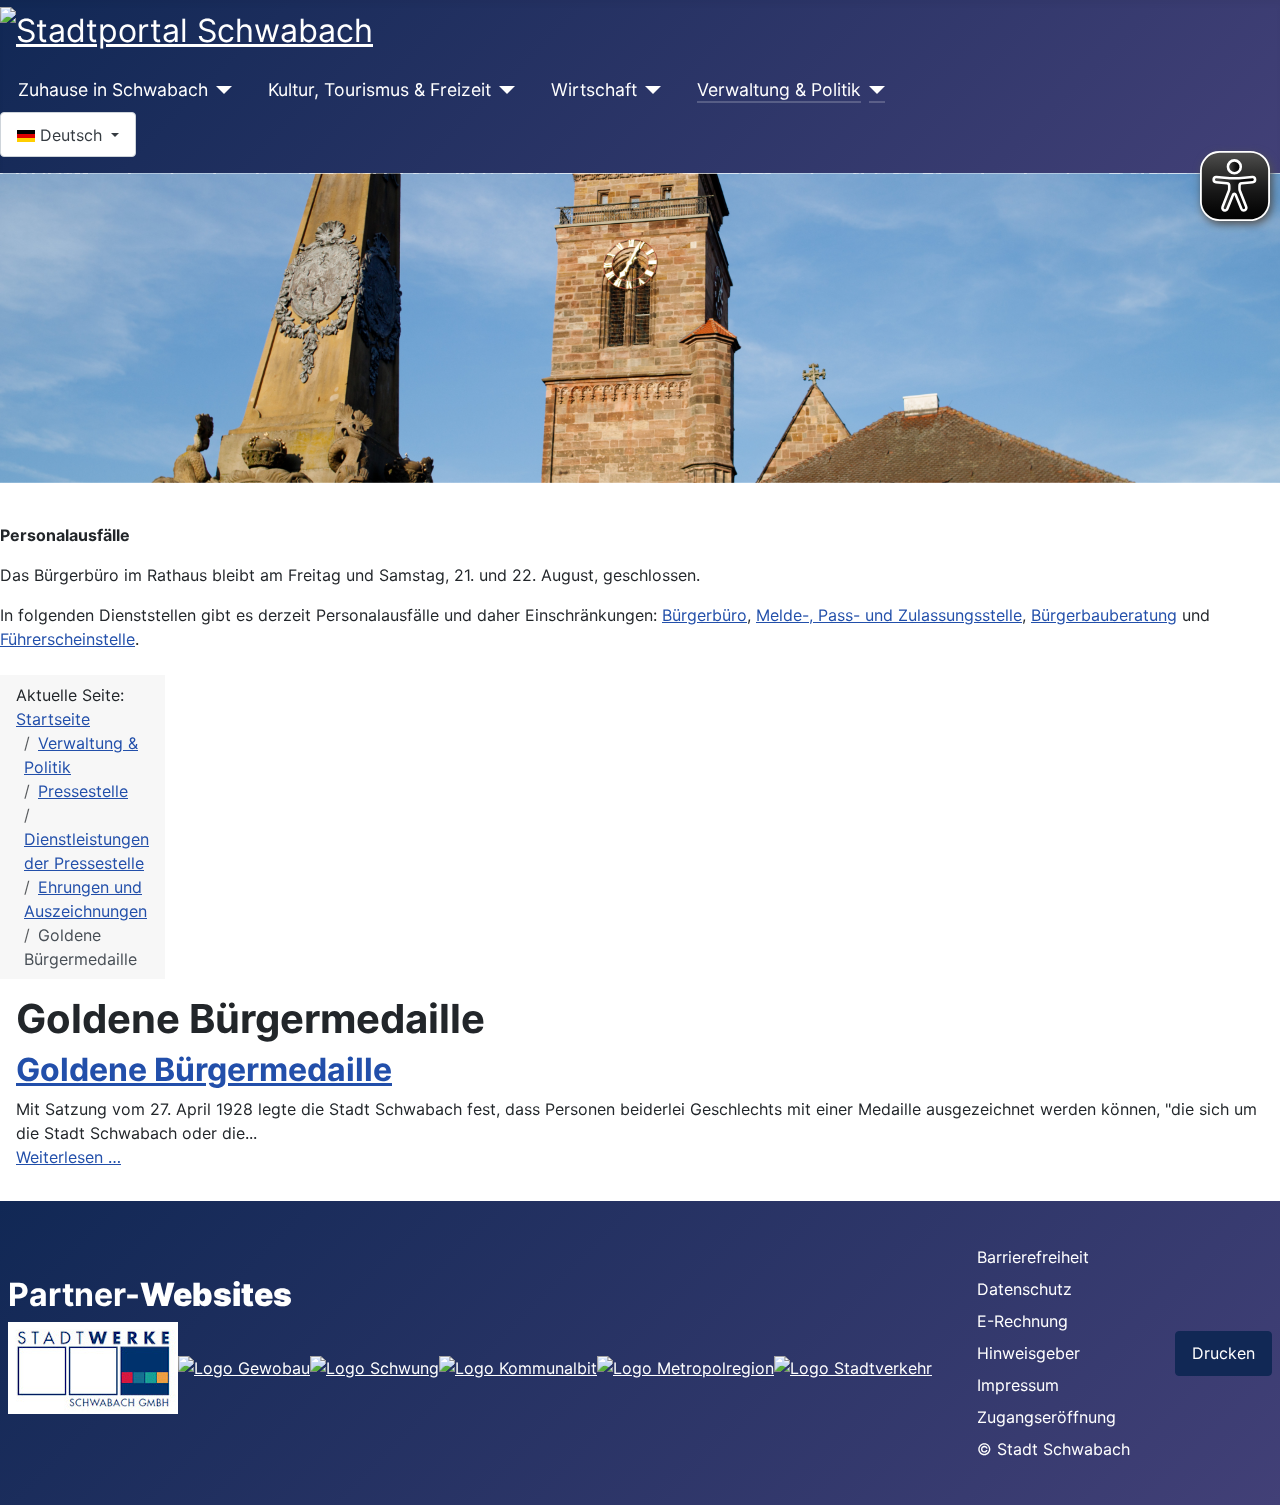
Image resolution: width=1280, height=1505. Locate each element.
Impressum (1018, 1385)
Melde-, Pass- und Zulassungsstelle (889, 615)
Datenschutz (1024, 1289)
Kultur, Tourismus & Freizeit (379, 89)
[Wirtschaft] (649, 90)
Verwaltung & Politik (779, 89)
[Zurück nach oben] (1255, 1480)
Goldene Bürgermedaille (204, 1069)
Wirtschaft (594, 89)
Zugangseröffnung (1046, 1417)
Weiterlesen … (68, 1157)
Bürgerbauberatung (1104, 615)
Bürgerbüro (704, 615)
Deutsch (71, 135)
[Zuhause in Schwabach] (220, 90)
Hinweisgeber (1028, 1353)
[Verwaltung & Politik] (873, 90)
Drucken (1223, 1353)
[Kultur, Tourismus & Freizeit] (503, 90)
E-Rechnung (1022, 1321)
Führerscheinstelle (67, 639)
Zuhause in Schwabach (113, 89)
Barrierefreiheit (1033, 1257)
